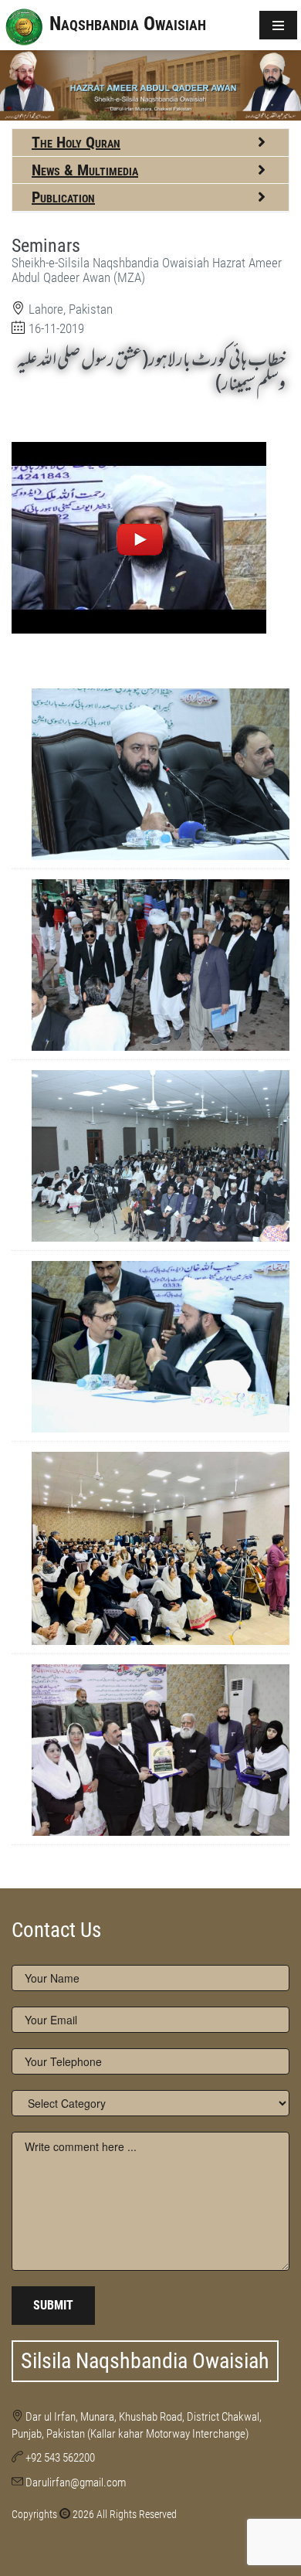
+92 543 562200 (60, 2458)
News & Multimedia (85, 170)
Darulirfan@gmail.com (76, 2483)
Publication (63, 197)
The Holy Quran (76, 142)
